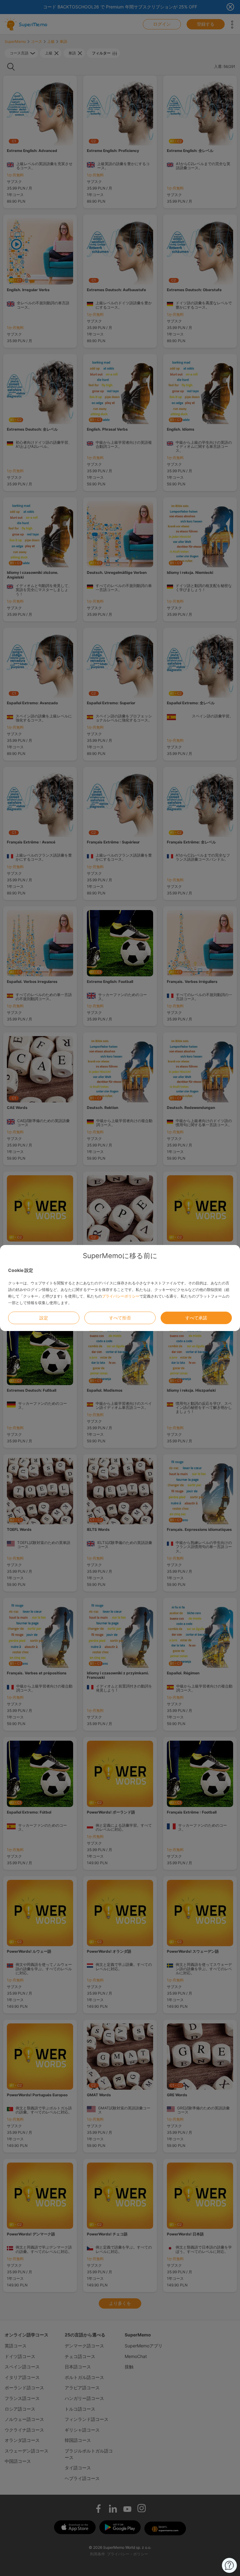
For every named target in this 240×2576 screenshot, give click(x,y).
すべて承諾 (196, 1318)
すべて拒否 (120, 1318)
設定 (44, 1318)
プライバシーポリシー (121, 1296)
